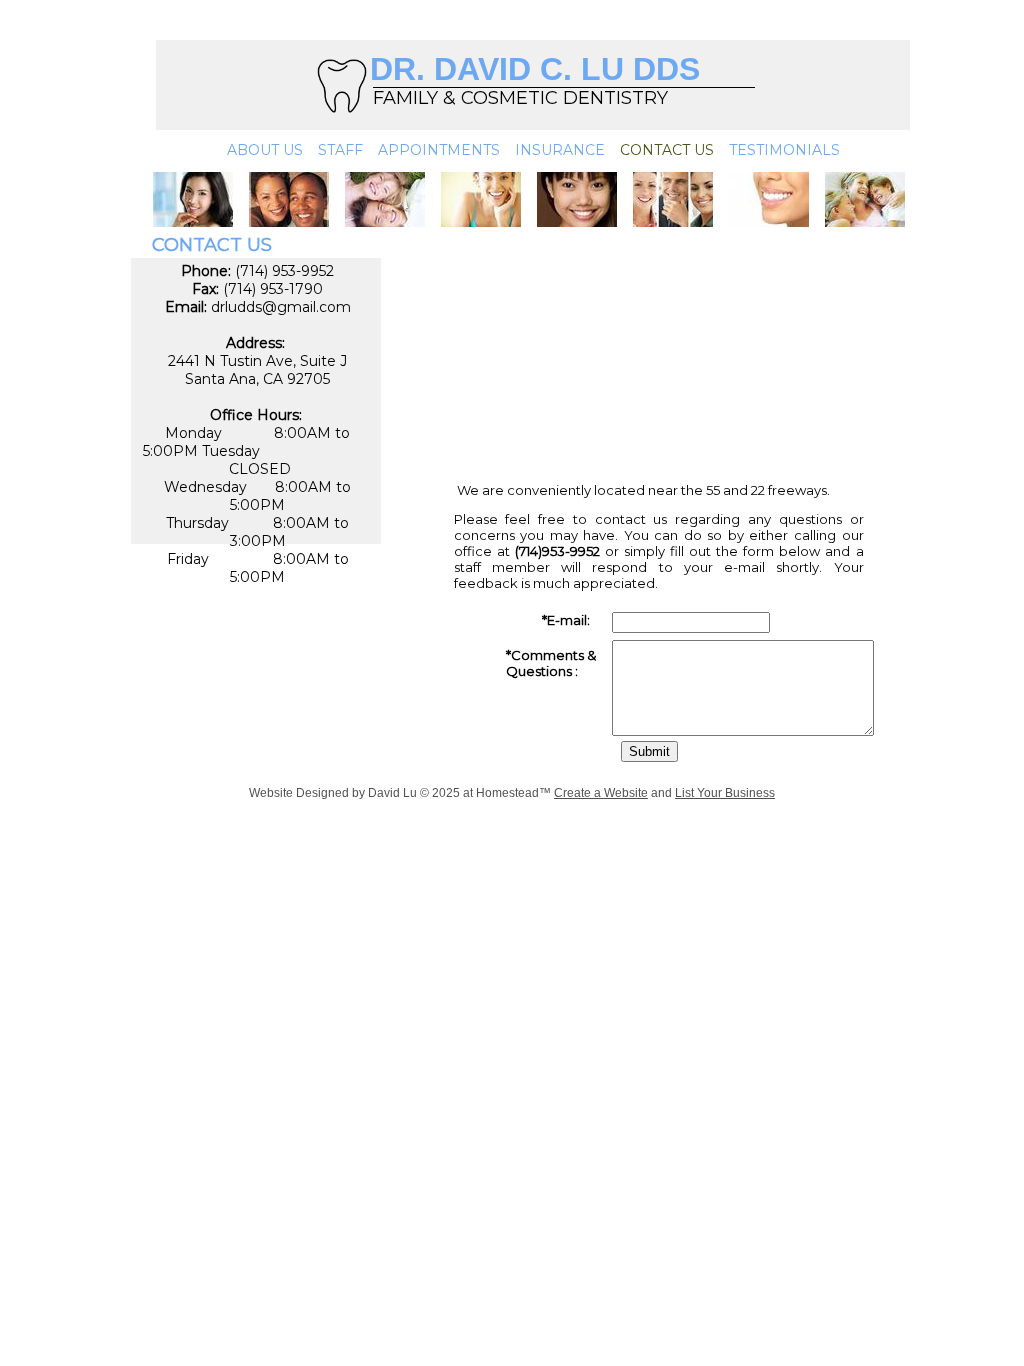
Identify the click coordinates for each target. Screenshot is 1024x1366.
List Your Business (725, 793)
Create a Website (601, 793)
